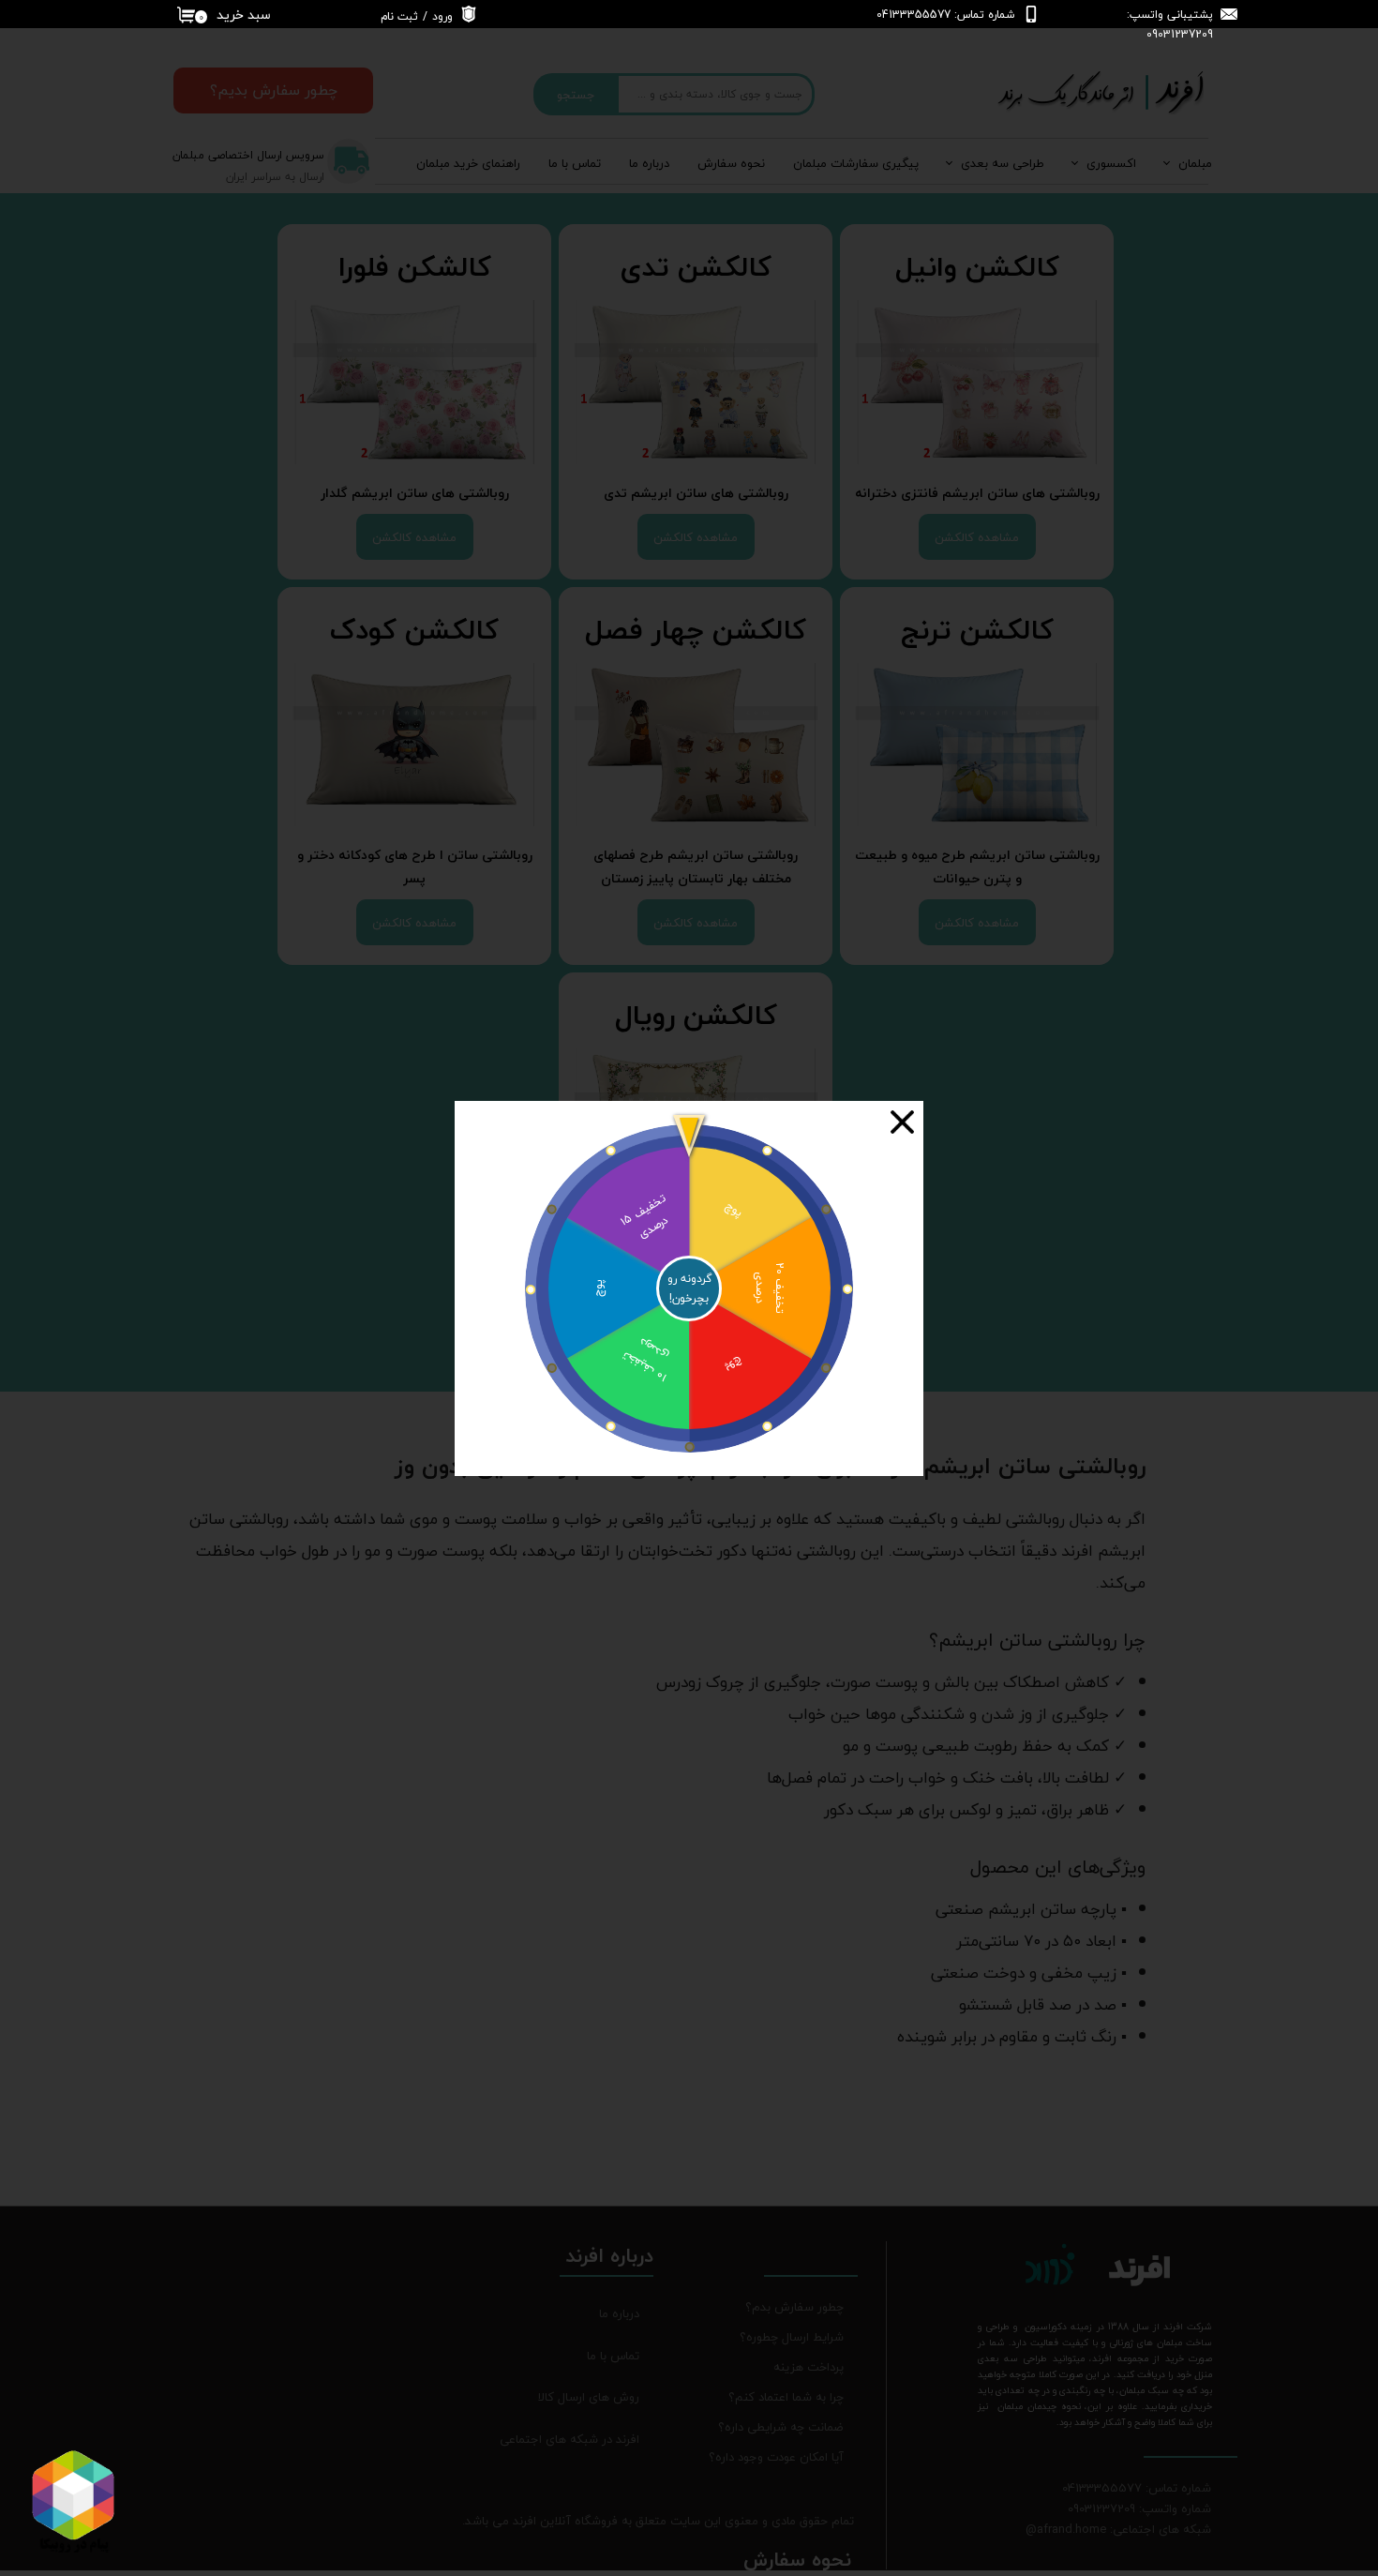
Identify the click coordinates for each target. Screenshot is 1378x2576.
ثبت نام (399, 16)
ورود (442, 16)
